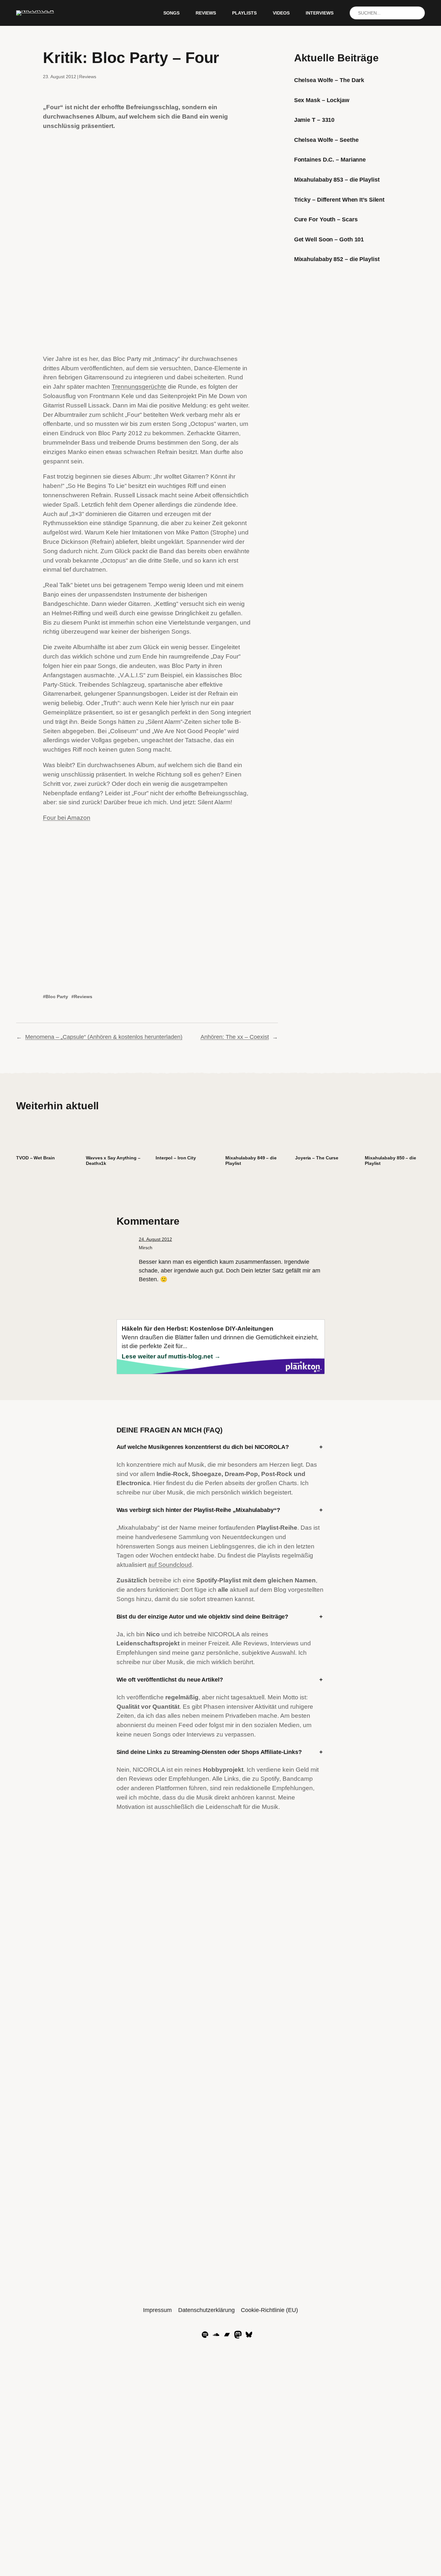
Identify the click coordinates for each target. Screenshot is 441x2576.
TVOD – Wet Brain (35, 1158)
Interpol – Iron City (176, 1158)
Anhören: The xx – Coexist (235, 1037)
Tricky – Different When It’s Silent (339, 200)
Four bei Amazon (67, 818)
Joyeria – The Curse (317, 1158)
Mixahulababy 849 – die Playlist (251, 1161)
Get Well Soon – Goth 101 (329, 239)
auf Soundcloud (170, 1565)
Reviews (88, 77)
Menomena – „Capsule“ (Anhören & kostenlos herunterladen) (104, 1037)
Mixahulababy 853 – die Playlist (337, 180)
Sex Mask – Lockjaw (322, 100)
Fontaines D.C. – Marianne (330, 160)
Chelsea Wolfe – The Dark (329, 80)
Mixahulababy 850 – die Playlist (390, 1161)
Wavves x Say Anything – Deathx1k (113, 1161)
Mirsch (146, 1248)
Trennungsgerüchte (139, 387)
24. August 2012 (155, 1239)
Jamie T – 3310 (314, 120)
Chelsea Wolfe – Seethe (326, 140)
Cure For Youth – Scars (326, 219)
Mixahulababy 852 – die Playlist (337, 259)
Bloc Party (57, 997)
